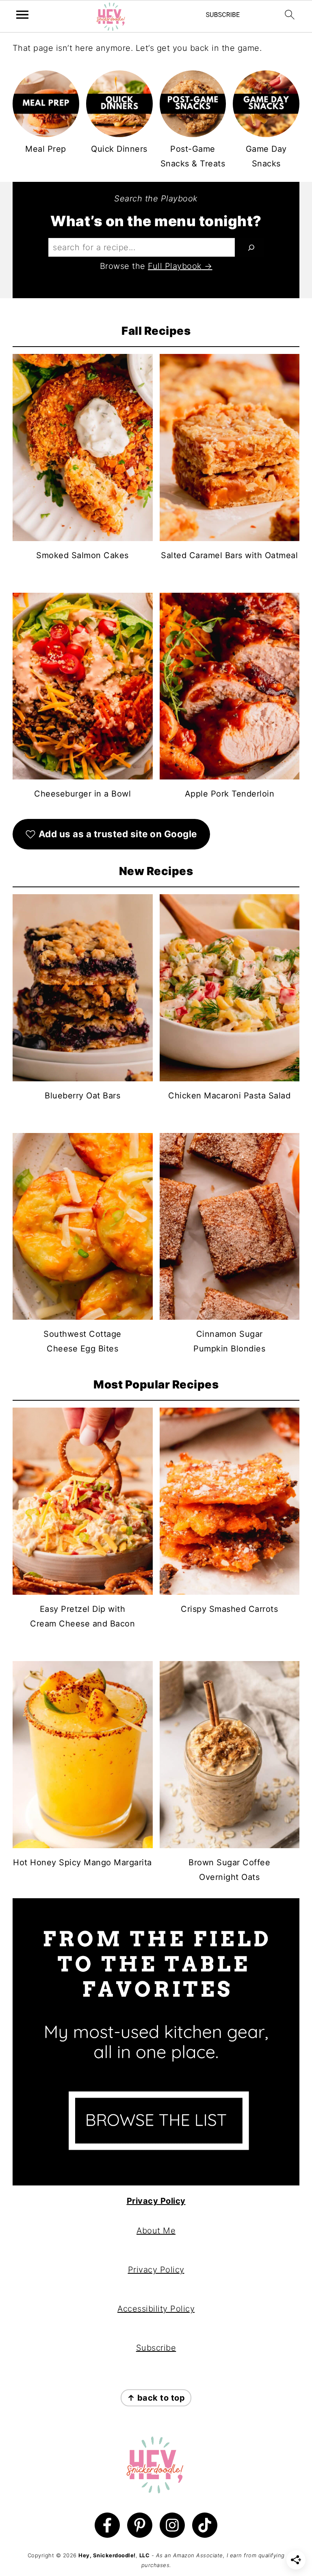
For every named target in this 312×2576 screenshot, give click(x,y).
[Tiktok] (205, 2525)
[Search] (251, 247)
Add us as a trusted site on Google (118, 834)
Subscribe (156, 2348)
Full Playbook (175, 266)
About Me (156, 2231)
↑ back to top (156, 2398)
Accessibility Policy (156, 2309)
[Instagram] (172, 2525)
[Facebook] (107, 2525)
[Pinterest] (140, 2525)
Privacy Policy (156, 2201)
